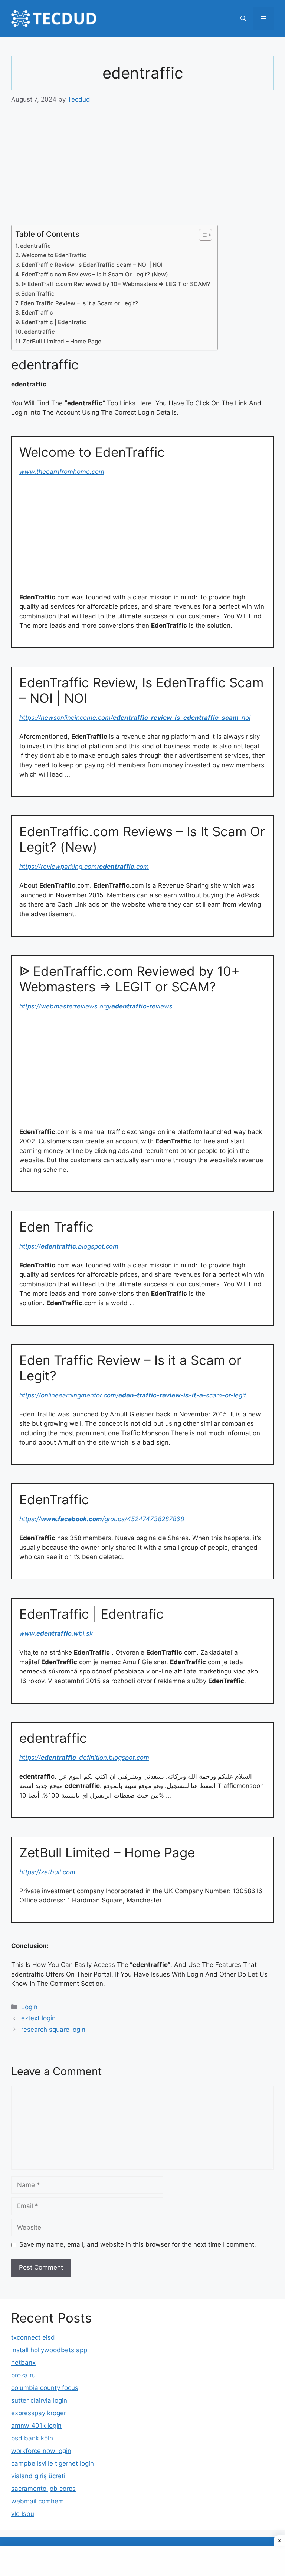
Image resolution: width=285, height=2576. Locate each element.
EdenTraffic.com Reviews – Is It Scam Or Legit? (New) (95, 274)
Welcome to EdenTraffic (54, 255)
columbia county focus (45, 2388)
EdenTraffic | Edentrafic (54, 322)
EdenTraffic (37, 313)
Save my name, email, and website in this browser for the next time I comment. (138, 2244)
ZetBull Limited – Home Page (62, 341)
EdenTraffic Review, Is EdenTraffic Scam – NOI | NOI (92, 265)
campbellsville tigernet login (53, 2463)
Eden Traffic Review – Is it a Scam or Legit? (79, 303)
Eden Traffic (38, 294)
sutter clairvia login (39, 2400)
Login (29, 2007)
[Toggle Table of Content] (202, 235)
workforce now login (41, 2451)
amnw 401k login (36, 2426)
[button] (243, 19)
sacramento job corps (43, 2489)
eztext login (38, 2018)
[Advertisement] (142, 170)
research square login (53, 2030)
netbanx (23, 2363)
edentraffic (35, 246)
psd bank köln (32, 2438)
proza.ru (23, 2375)
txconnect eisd (33, 2337)
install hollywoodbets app (49, 2350)
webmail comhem (37, 2501)
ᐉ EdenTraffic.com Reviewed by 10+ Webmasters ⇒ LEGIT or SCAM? (116, 284)
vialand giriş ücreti (38, 2476)
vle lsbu (23, 2514)
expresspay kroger (39, 2413)
